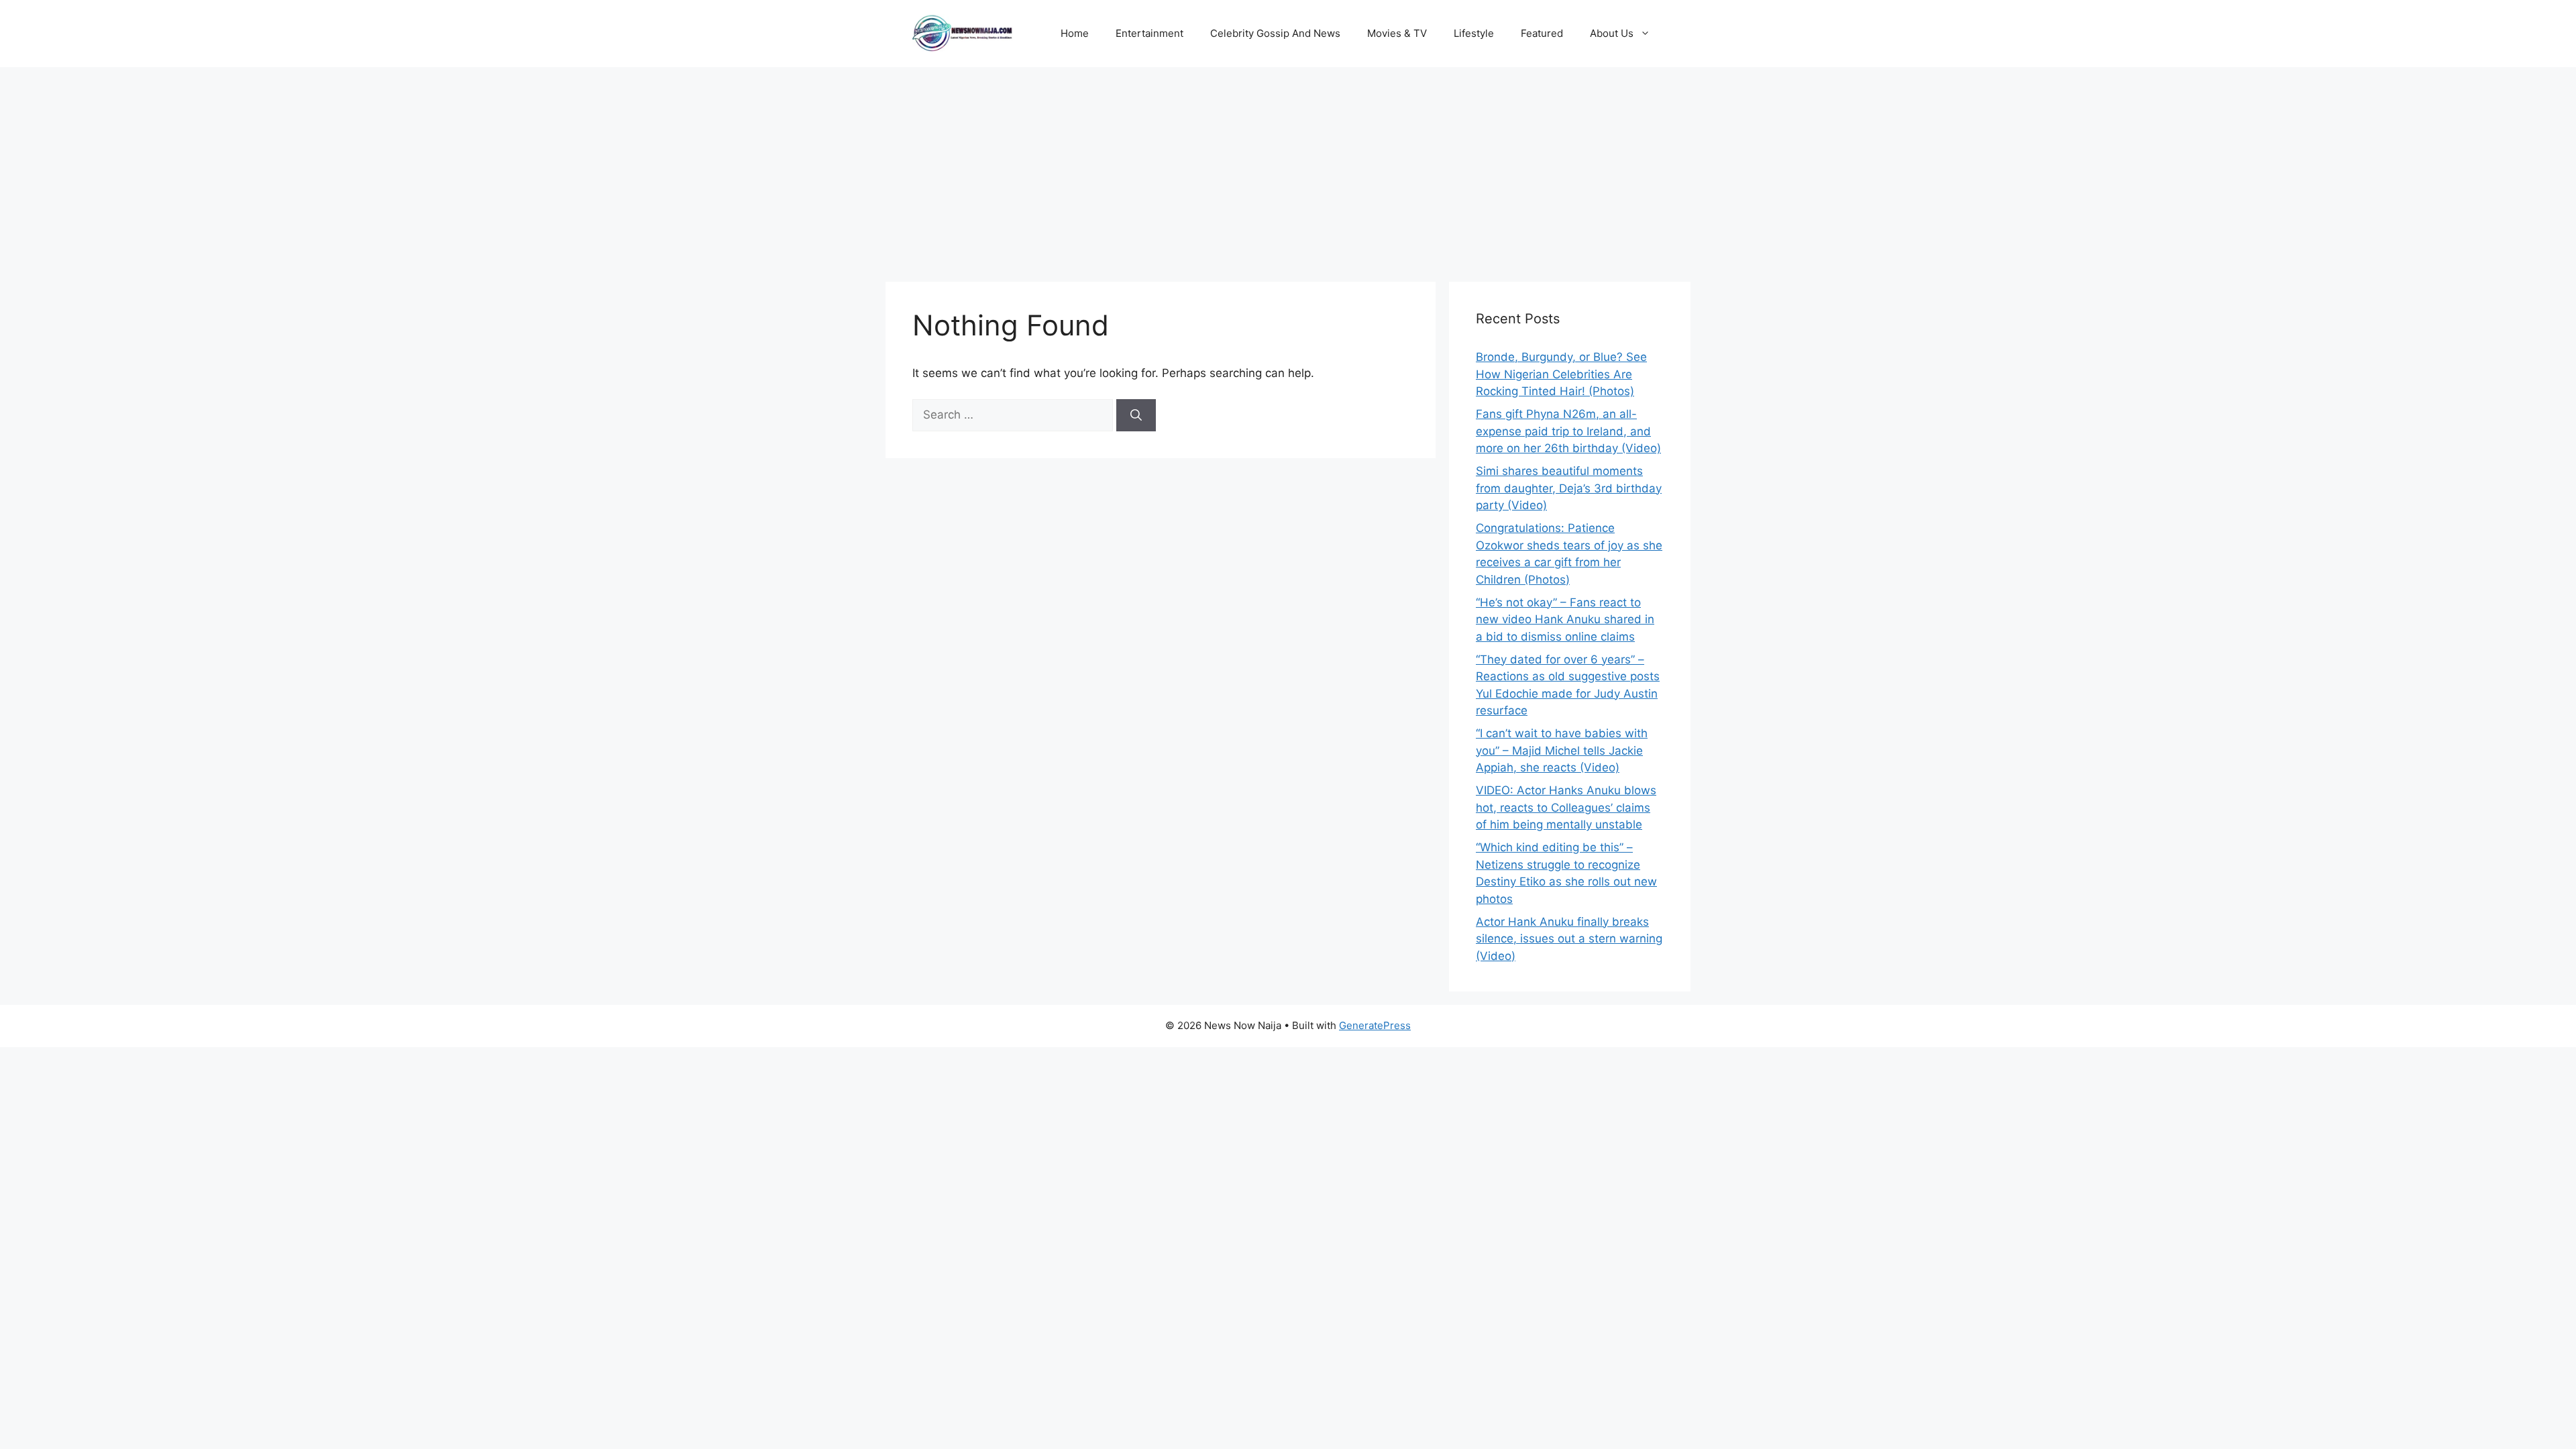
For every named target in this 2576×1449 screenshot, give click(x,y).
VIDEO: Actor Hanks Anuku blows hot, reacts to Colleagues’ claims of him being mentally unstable (1566, 807)
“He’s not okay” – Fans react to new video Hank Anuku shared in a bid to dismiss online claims (1565, 620)
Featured (1542, 33)
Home (1075, 33)
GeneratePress (1375, 1025)
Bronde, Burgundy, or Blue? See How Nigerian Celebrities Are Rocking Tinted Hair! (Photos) (1561, 374)
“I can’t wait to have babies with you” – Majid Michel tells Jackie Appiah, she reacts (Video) (1562, 750)
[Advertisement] (1288, 168)
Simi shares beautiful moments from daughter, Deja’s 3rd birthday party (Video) (1569, 488)
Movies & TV (1397, 33)
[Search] (1136, 415)
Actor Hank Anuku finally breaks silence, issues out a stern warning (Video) (1569, 939)
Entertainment (1149, 33)
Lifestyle (1474, 33)
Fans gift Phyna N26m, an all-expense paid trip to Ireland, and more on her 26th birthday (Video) (1568, 431)
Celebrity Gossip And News (1275, 33)
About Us (1612, 33)
